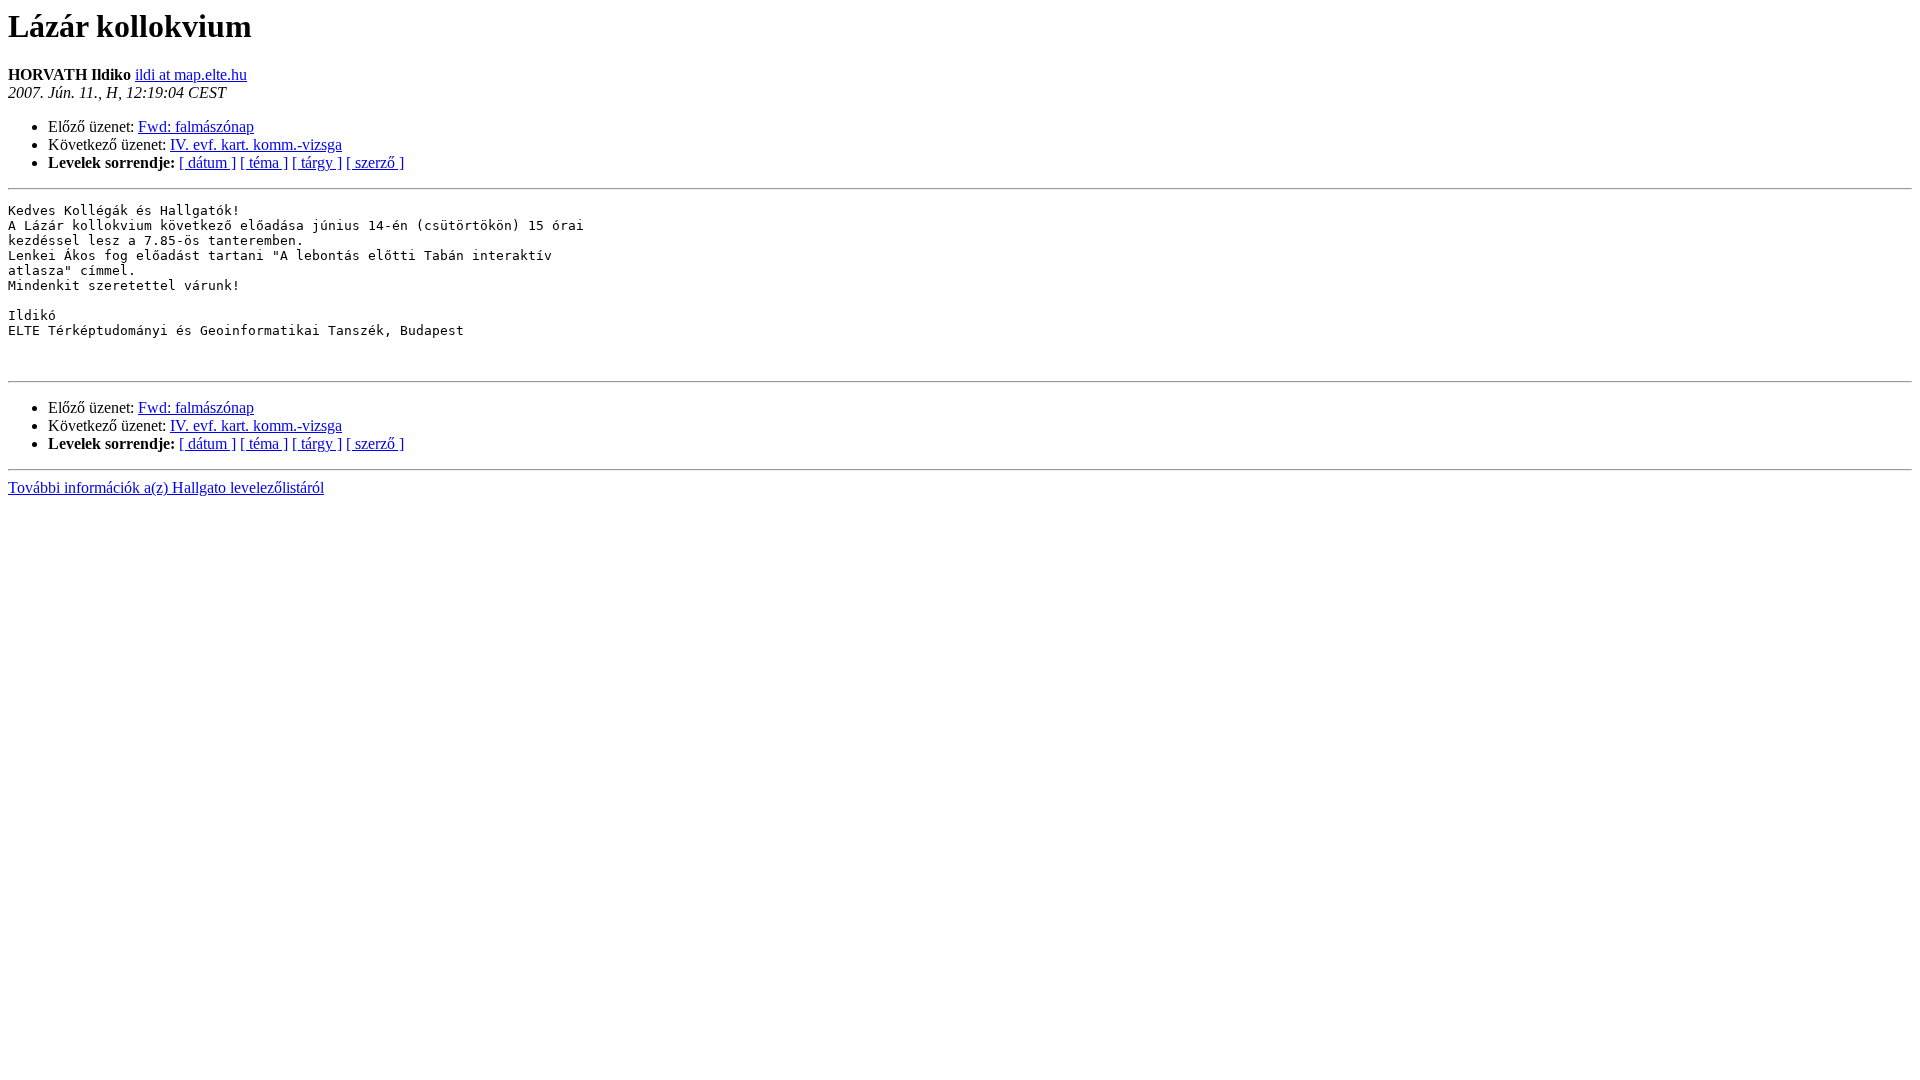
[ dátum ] (207, 162)
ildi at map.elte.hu (191, 74)
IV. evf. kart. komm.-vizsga (256, 144)
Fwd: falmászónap (196, 126)
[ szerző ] (375, 162)
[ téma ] (264, 162)
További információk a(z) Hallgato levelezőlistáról (166, 487)
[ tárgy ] (317, 162)
